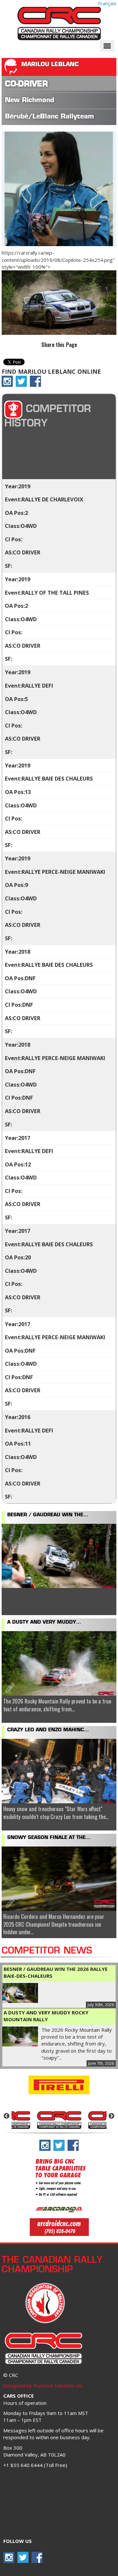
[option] (59, 2119)
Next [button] (111, 2116)
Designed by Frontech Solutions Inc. (43, 2386)
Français (107, 3)
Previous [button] (7, 2116)
